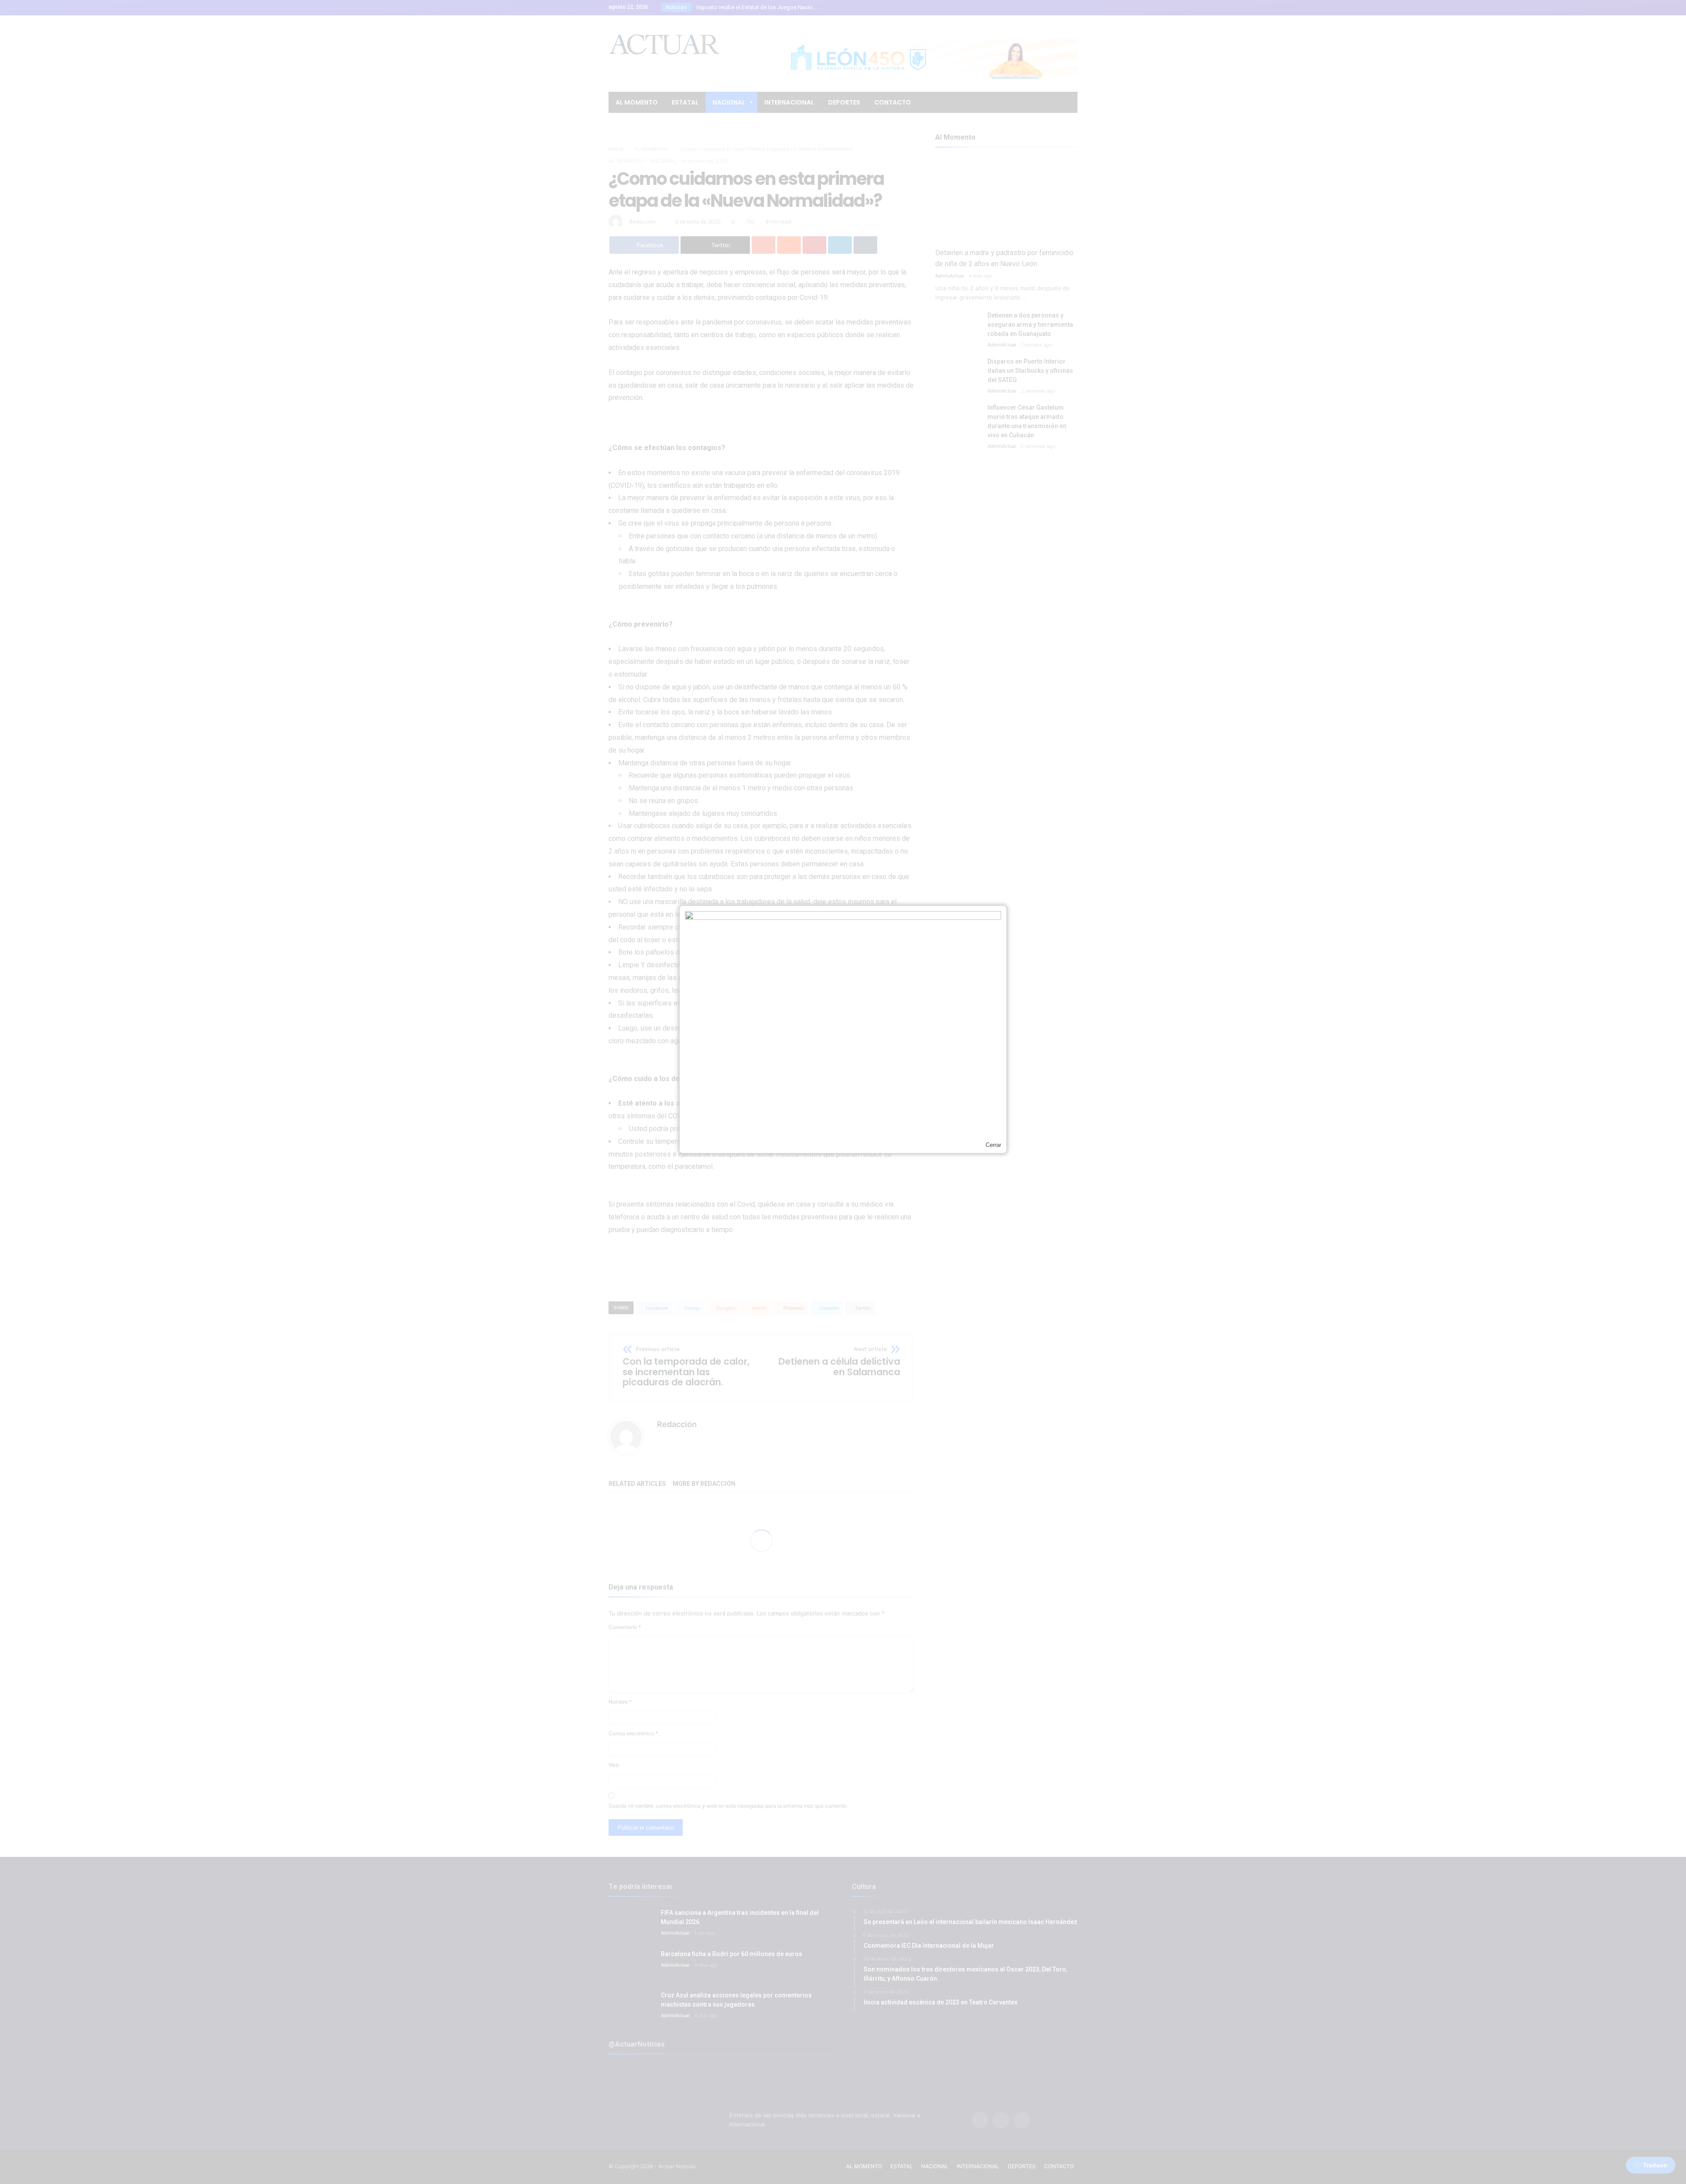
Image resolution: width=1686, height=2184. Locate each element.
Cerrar (993, 1145)
